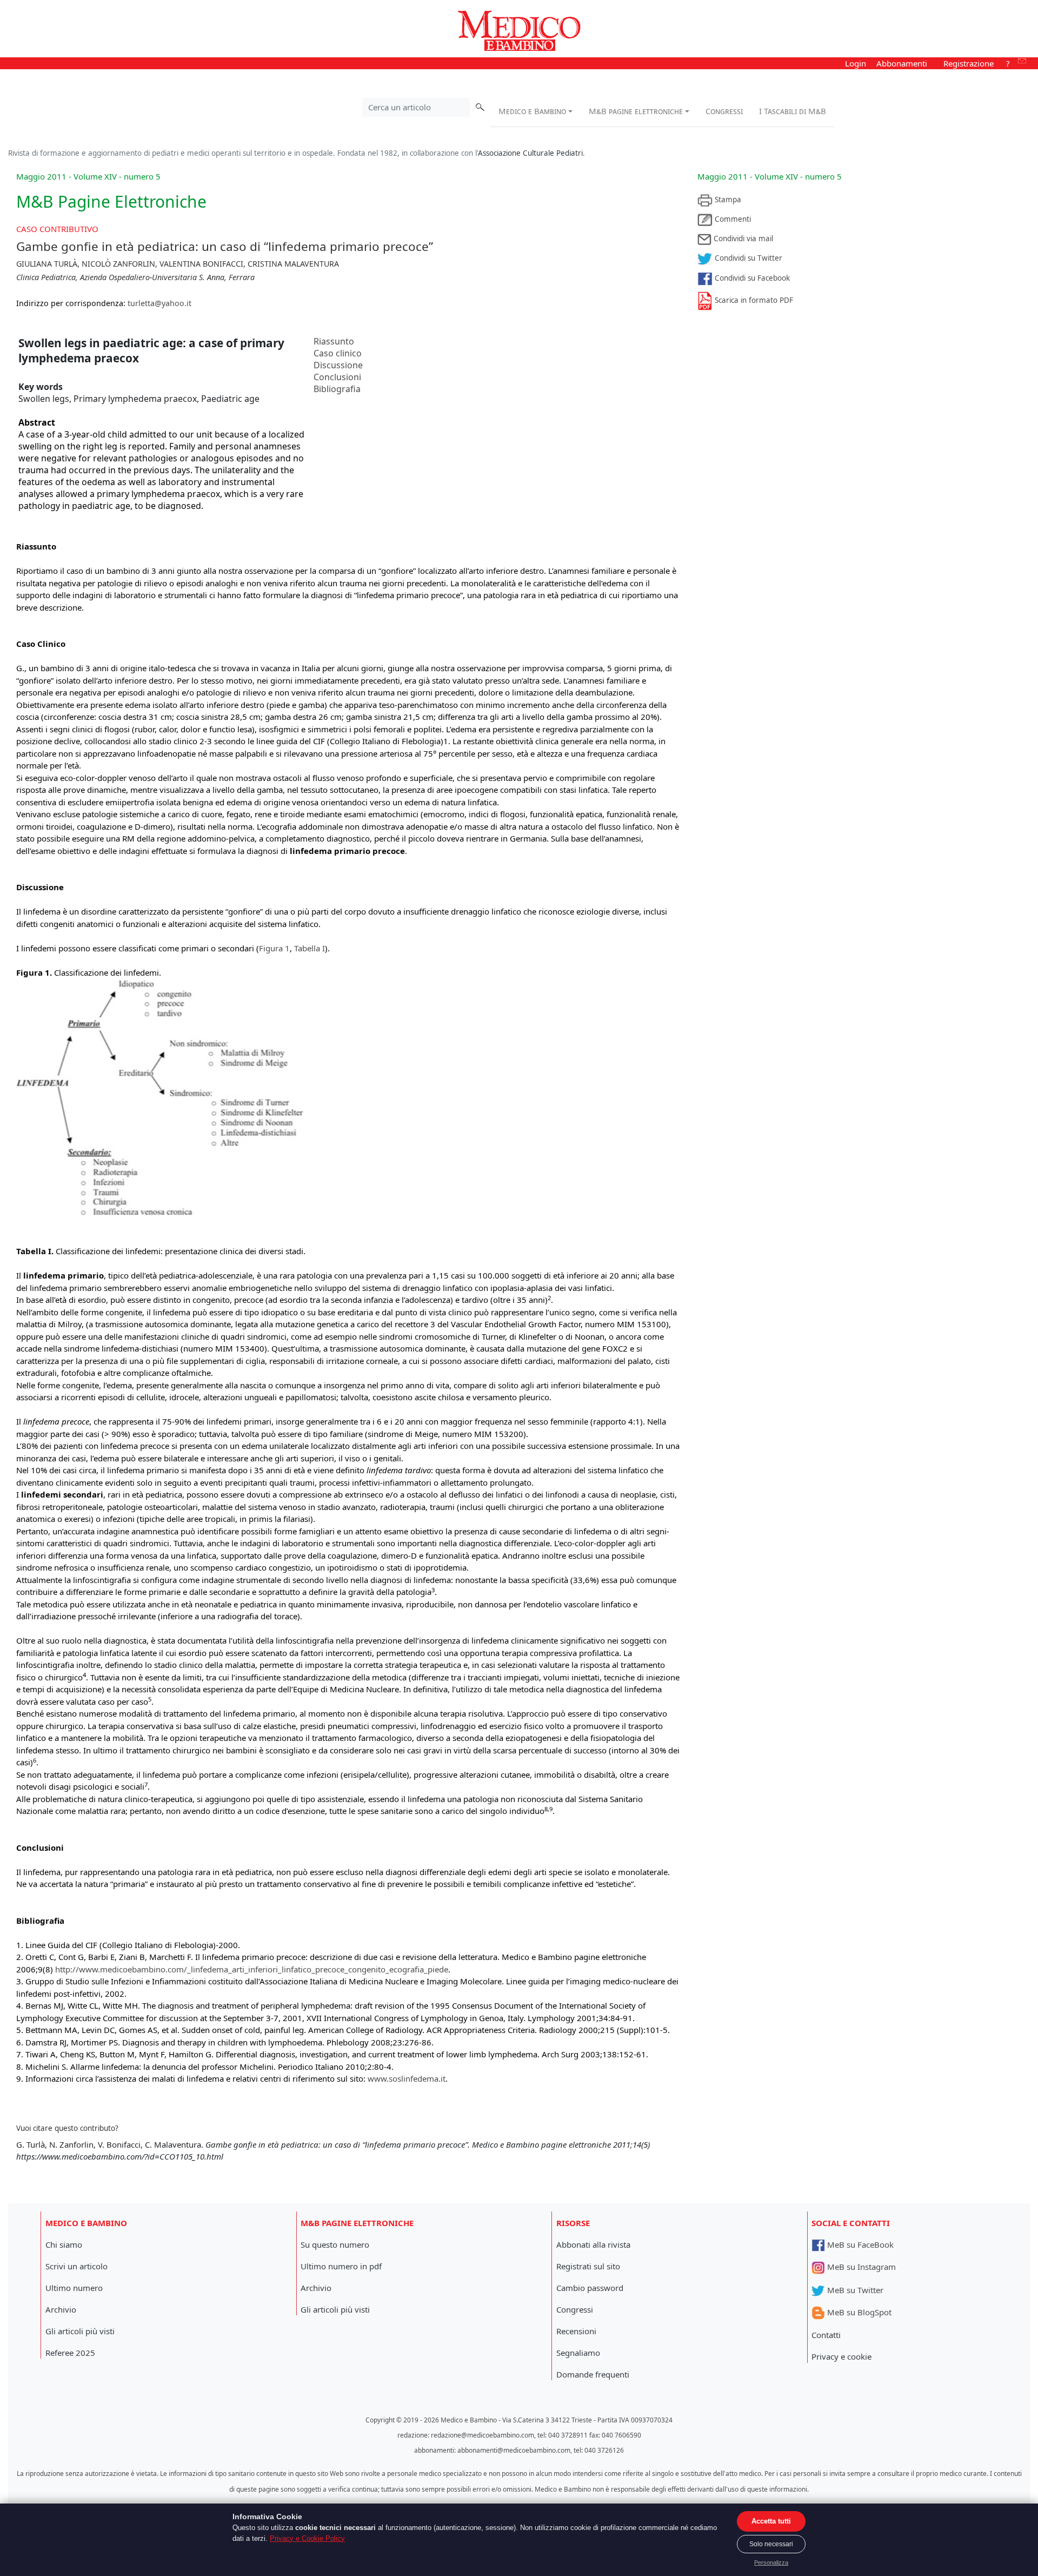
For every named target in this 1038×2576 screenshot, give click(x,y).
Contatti (826, 2335)
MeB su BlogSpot (858, 2312)
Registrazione (969, 63)
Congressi (724, 111)
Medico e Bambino (532, 111)
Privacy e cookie (841, 2356)
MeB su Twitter (854, 2290)
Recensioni (576, 2331)
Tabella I (310, 948)
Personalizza (771, 2562)
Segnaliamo (578, 2353)
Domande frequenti (593, 2374)
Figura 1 (274, 948)
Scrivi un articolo (76, 2266)
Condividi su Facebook (751, 278)
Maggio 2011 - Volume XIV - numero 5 (770, 176)
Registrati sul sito (588, 2266)
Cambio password (590, 2288)
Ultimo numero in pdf (341, 2266)
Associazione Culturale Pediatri (530, 153)
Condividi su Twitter (747, 258)
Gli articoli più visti (80, 2331)
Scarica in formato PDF (753, 300)
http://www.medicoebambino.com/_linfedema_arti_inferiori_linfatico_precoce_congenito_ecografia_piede (252, 1969)
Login (856, 63)
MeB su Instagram (860, 2267)
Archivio (61, 2309)
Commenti (732, 219)
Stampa (727, 200)
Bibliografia (337, 389)
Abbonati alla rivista (593, 2244)
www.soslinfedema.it (407, 2078)
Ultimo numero (74, 2288)
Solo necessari (771, 2544)
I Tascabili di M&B (793, 111)
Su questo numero (335, 2244)
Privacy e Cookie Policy (307, 2538)
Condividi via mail (742, 239)
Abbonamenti (902, 63)
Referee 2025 (70, 2353)
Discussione (338, 365)
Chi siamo (64, 2244)
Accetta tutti (771, 2521)
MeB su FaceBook (859, 2244)
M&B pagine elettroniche (636, 111)
